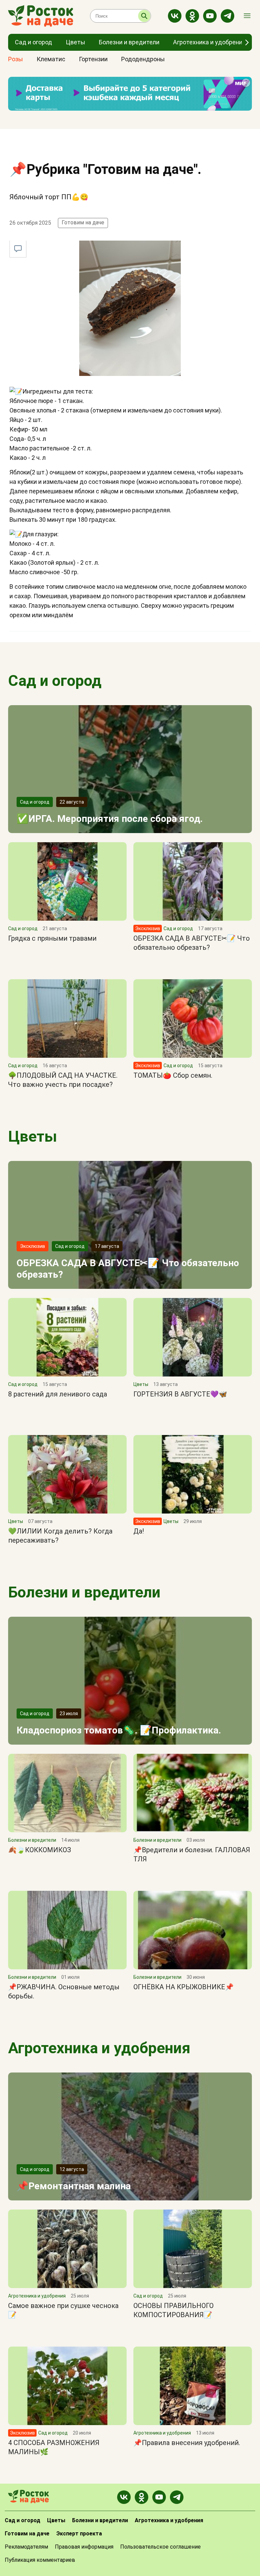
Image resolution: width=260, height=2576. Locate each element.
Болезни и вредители (84, 1592)
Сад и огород (55, 681)
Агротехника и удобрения (99, 2048)
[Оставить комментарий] (18, 249)
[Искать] (144, 16)
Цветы (32, 1136)
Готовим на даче (83, 222)
